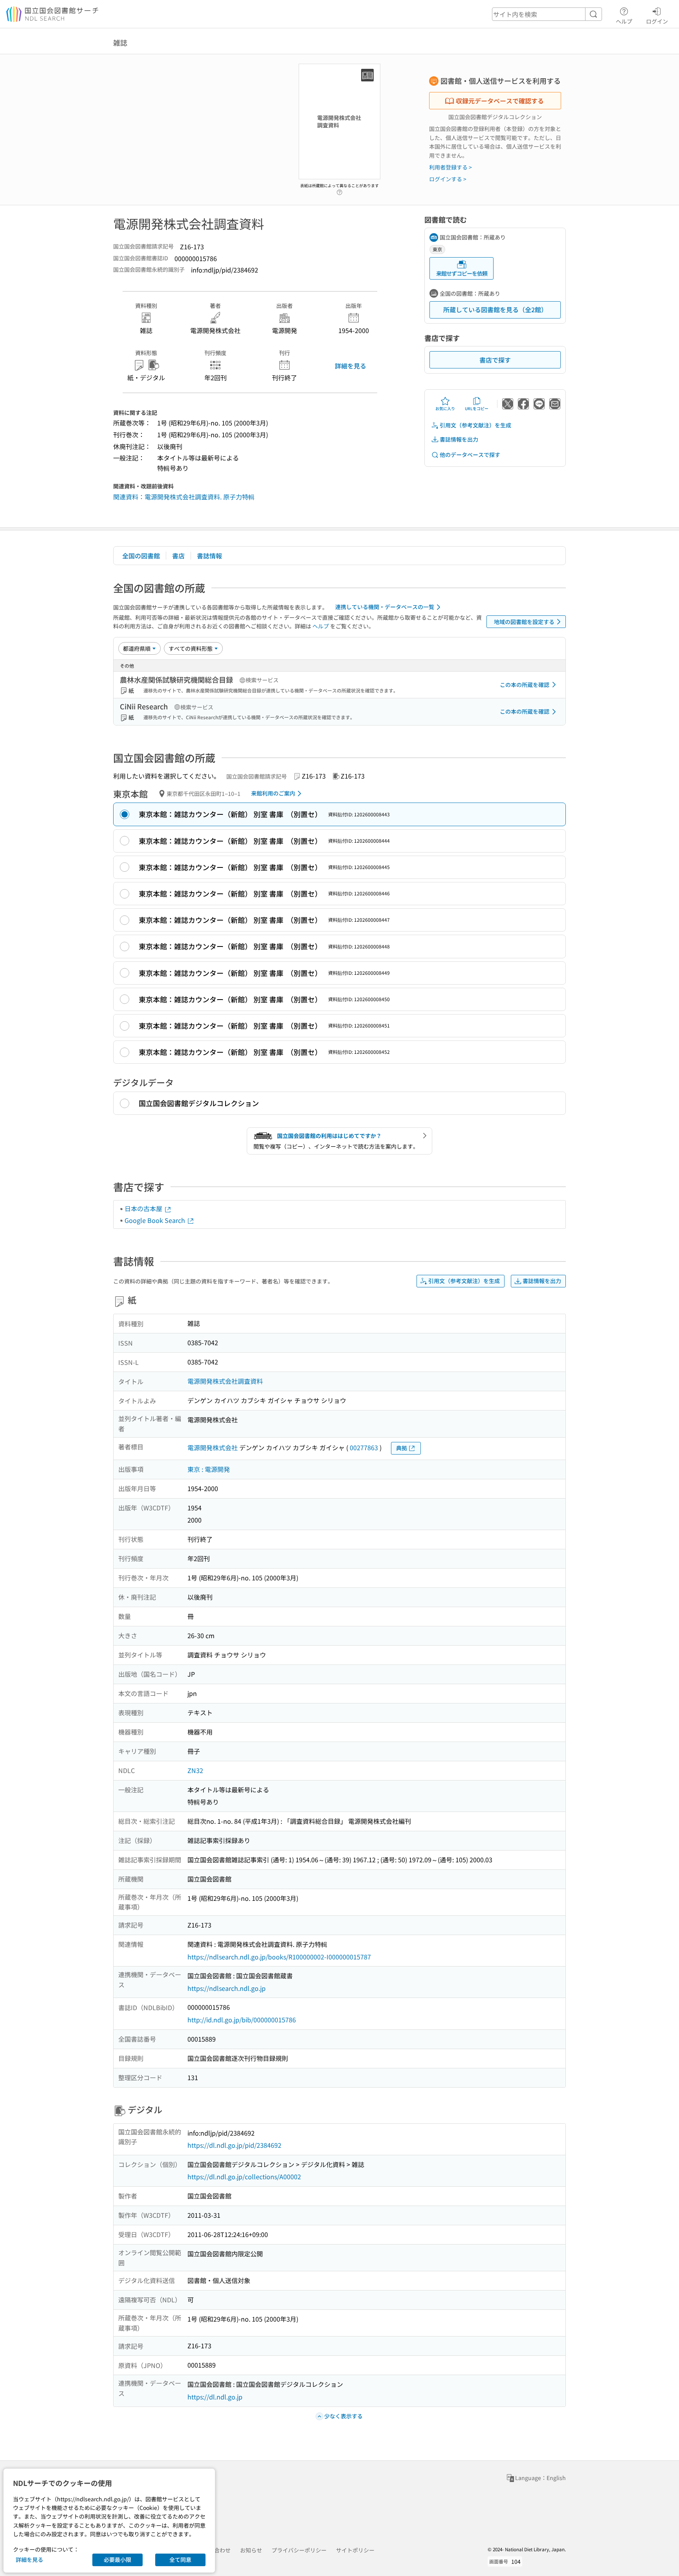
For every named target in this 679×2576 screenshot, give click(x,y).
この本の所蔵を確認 (525, 685)
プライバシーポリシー (299, 2550)
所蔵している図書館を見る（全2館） (495, 309)
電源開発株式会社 (213, 1447)
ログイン (657, 21)
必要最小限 (117, 2559)
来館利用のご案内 (273, 793)
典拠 (402, 1448)
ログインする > (448, 179)
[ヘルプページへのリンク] (339, 190)
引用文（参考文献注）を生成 (475, 425)
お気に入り (445, 408)
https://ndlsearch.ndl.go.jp (227, 1988)
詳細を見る (351, 366)
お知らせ (251, 2550)
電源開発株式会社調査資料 (225, 1381)
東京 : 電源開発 (209, 1469)
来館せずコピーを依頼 (462, 273)
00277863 (364, 1447)
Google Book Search (156, 1220)
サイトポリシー (355, 2550)
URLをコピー (477, 408)
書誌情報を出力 (459, 439)
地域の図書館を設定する (524, 622)
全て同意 (180, 2559)
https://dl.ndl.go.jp (215, 2397)
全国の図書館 (141, 556)
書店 (178, 556)
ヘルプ (624, 21)
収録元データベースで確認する (500, 101)
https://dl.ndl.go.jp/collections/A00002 (244, 2176)
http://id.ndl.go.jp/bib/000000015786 (242, 2020)
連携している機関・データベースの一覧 (385, 607)
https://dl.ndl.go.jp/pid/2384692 (234, 2145)
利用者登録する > (451, 167)
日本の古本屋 (144, 1208)
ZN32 (195, 1770)
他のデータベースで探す (470, 455)
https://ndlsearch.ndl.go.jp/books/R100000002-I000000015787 (279, 1957)
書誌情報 (209, 556)
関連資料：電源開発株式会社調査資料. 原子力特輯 (184, 497)
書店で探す (495, 360)
